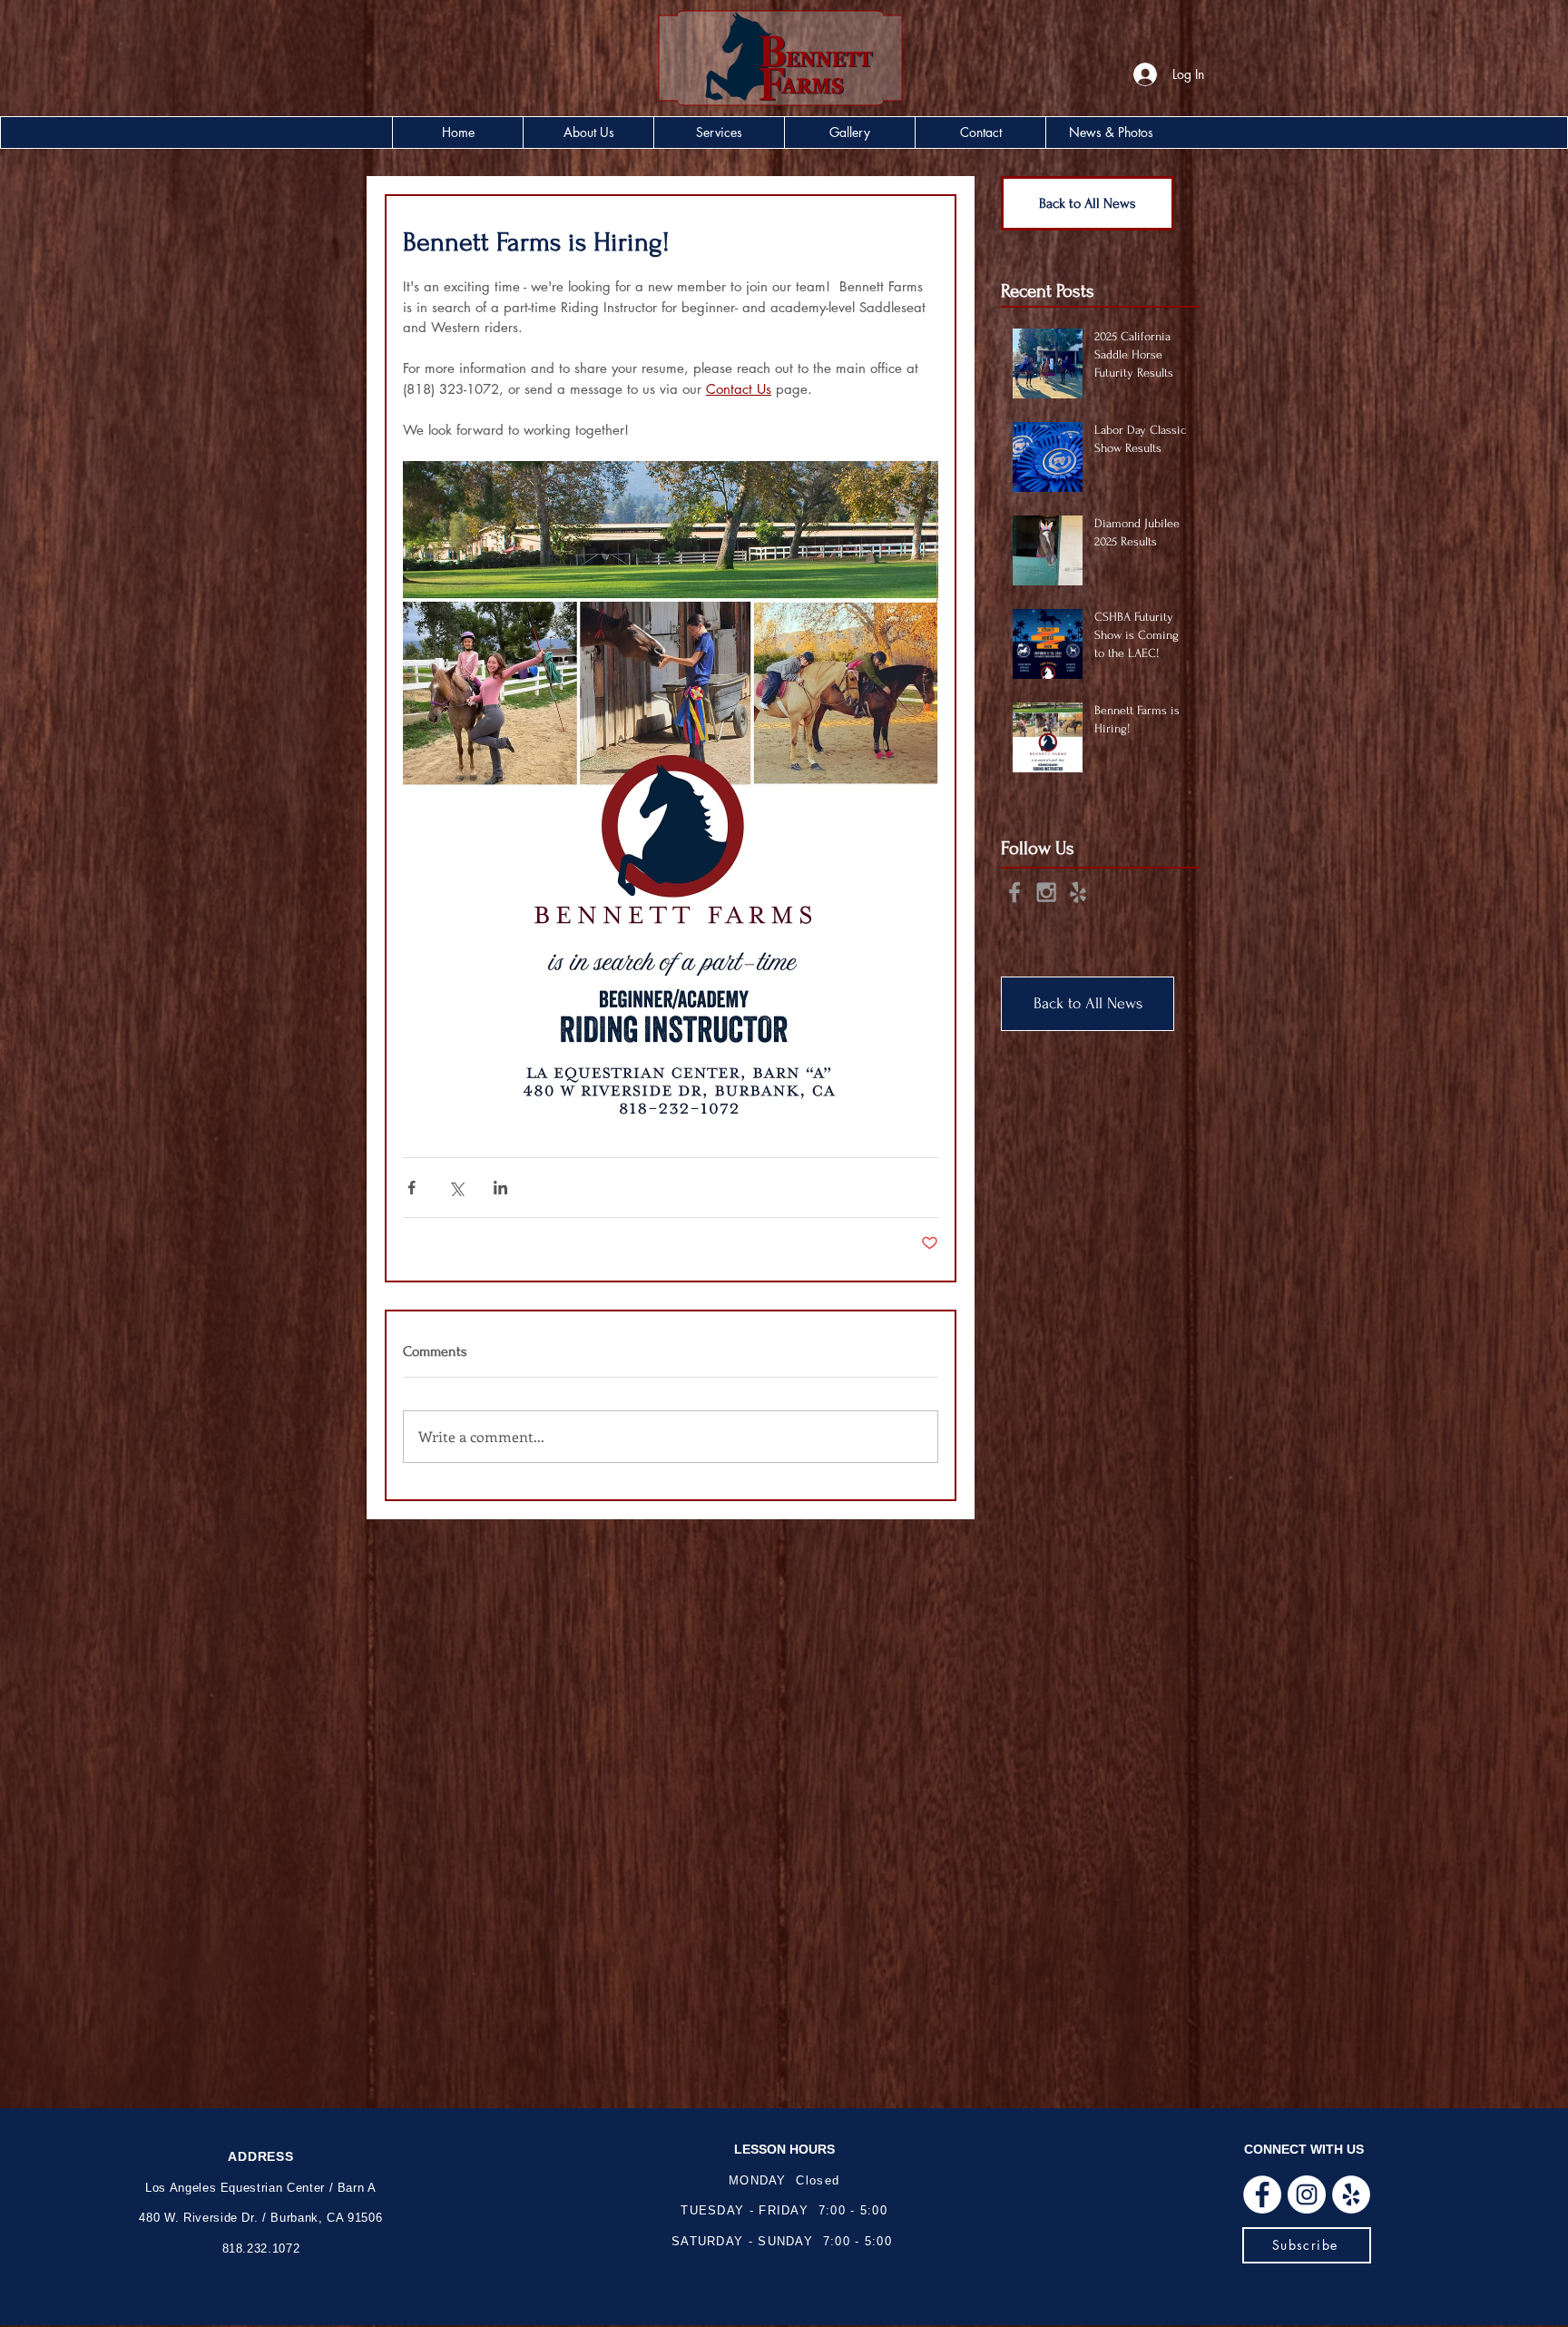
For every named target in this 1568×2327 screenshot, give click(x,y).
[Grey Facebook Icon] (1014, 892)
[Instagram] (1307, 2194)
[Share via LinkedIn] (500, 1188)
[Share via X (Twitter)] (456, 1188)
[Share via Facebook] (412, 1188)
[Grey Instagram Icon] (1046, 892)
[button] (588, 133)
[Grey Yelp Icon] (1078, 892)
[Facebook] (1262, 2194)
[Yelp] (1351, 2194)
